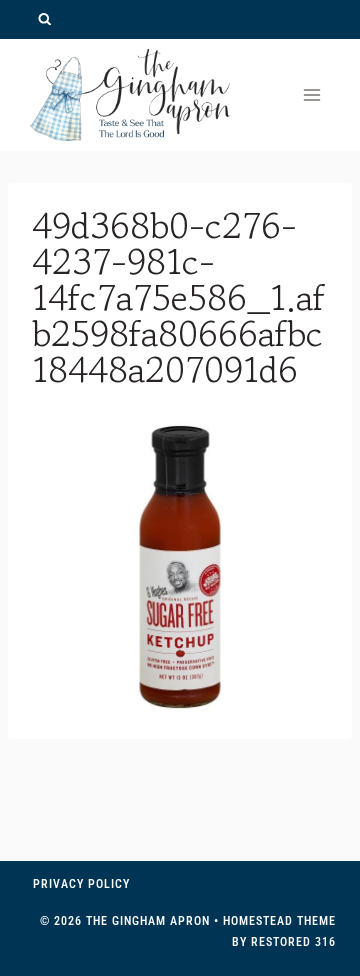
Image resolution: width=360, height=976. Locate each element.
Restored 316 (293, 942)
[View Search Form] (44, 19)
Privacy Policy (81, 884)
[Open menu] (311, 94)
